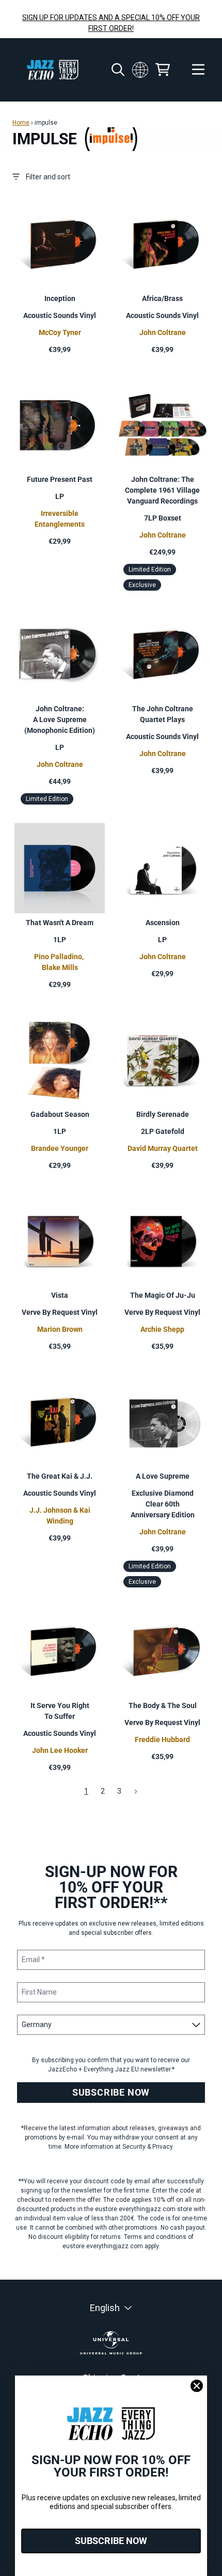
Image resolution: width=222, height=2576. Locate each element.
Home (21, 123)
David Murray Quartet (163, 1148)
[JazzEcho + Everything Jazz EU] (53, 70)
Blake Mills (60, 967)
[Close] (197, 2386)
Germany (140, 70)
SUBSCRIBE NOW (111, 2092)
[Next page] (136, 1792)
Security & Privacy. (148, 2147)
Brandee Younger (60, 1148)
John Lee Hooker (60, 1750)
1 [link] (86, 1791)
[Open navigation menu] (198, 70)
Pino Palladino (58, 957)
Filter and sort (48, 177)
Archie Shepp (162, 1329)
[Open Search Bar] (117, 70)
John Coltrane (163, 332)
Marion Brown (60, 1329)
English (105, 2308)
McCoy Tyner (60, 332)
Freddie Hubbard (162, 1739)
